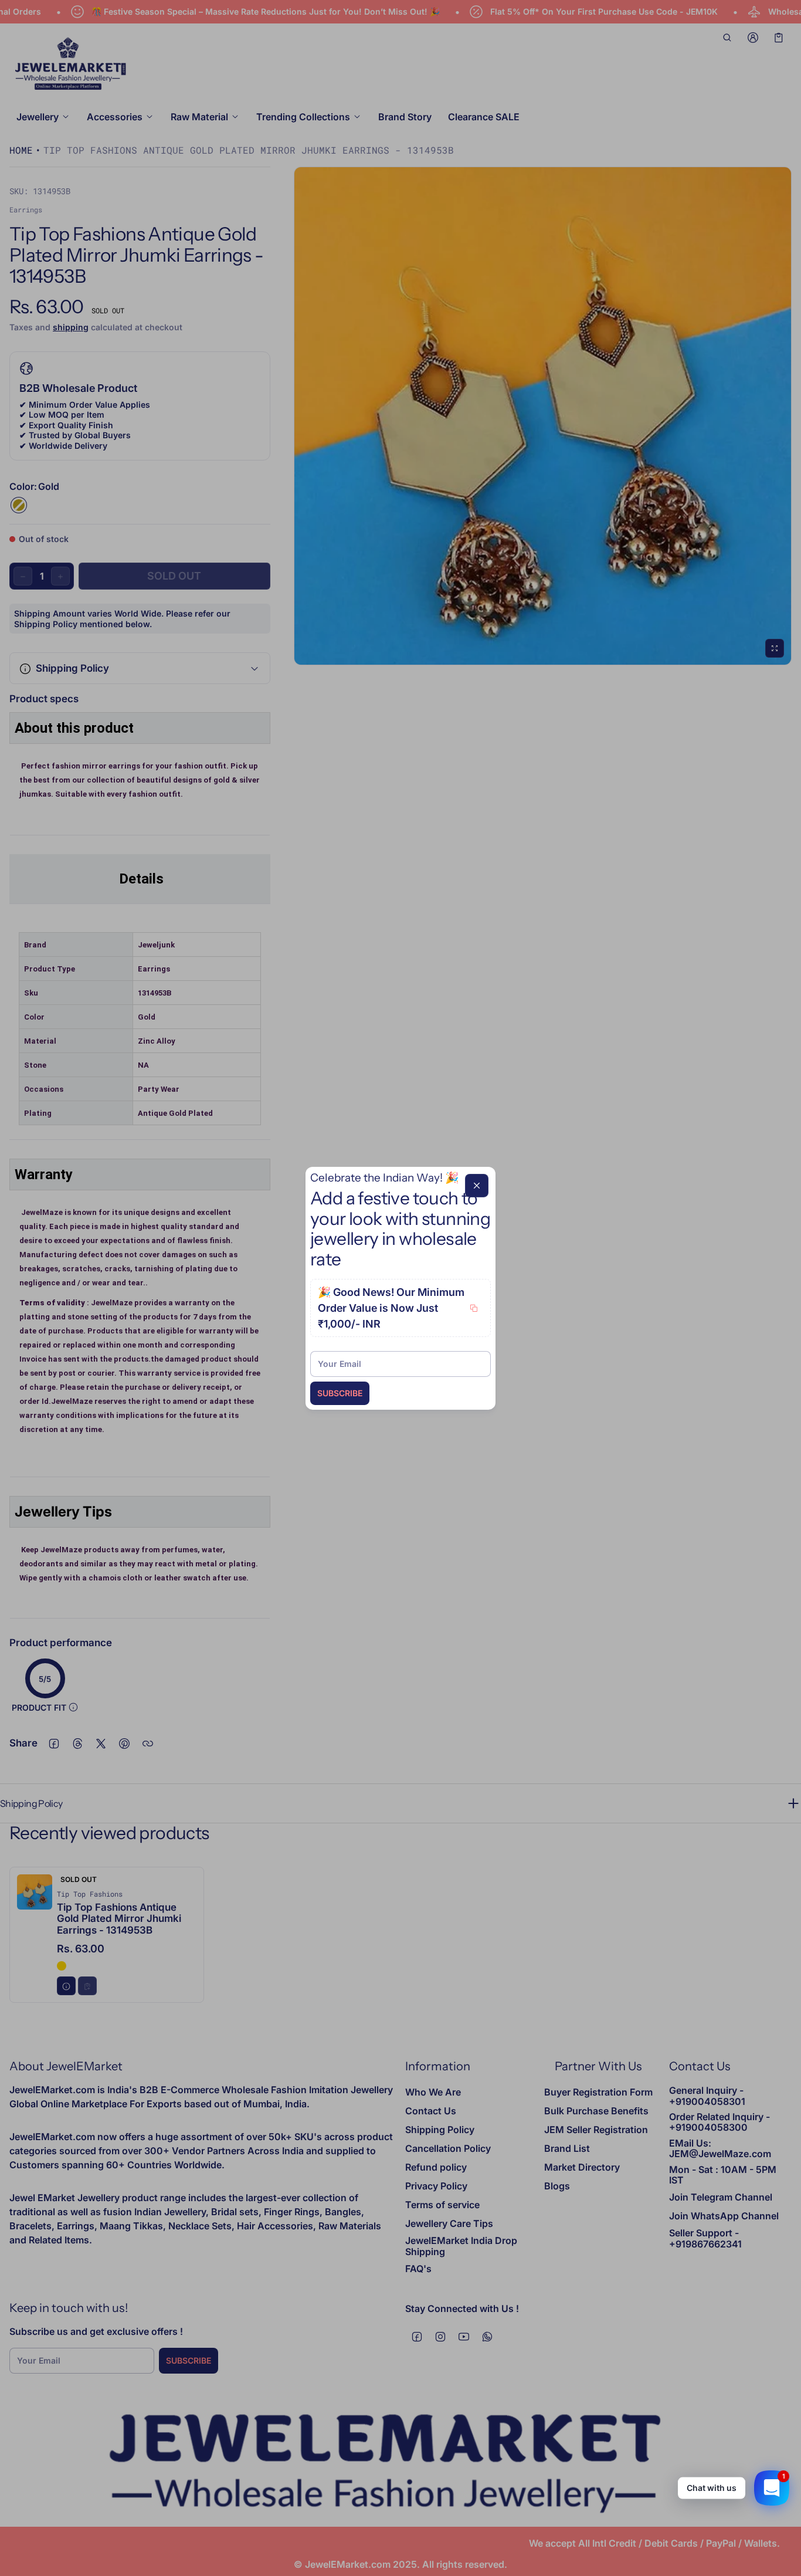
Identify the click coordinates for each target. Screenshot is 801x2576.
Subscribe (340, 1393)
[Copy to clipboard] (474, 1308)
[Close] (477, 1185)
